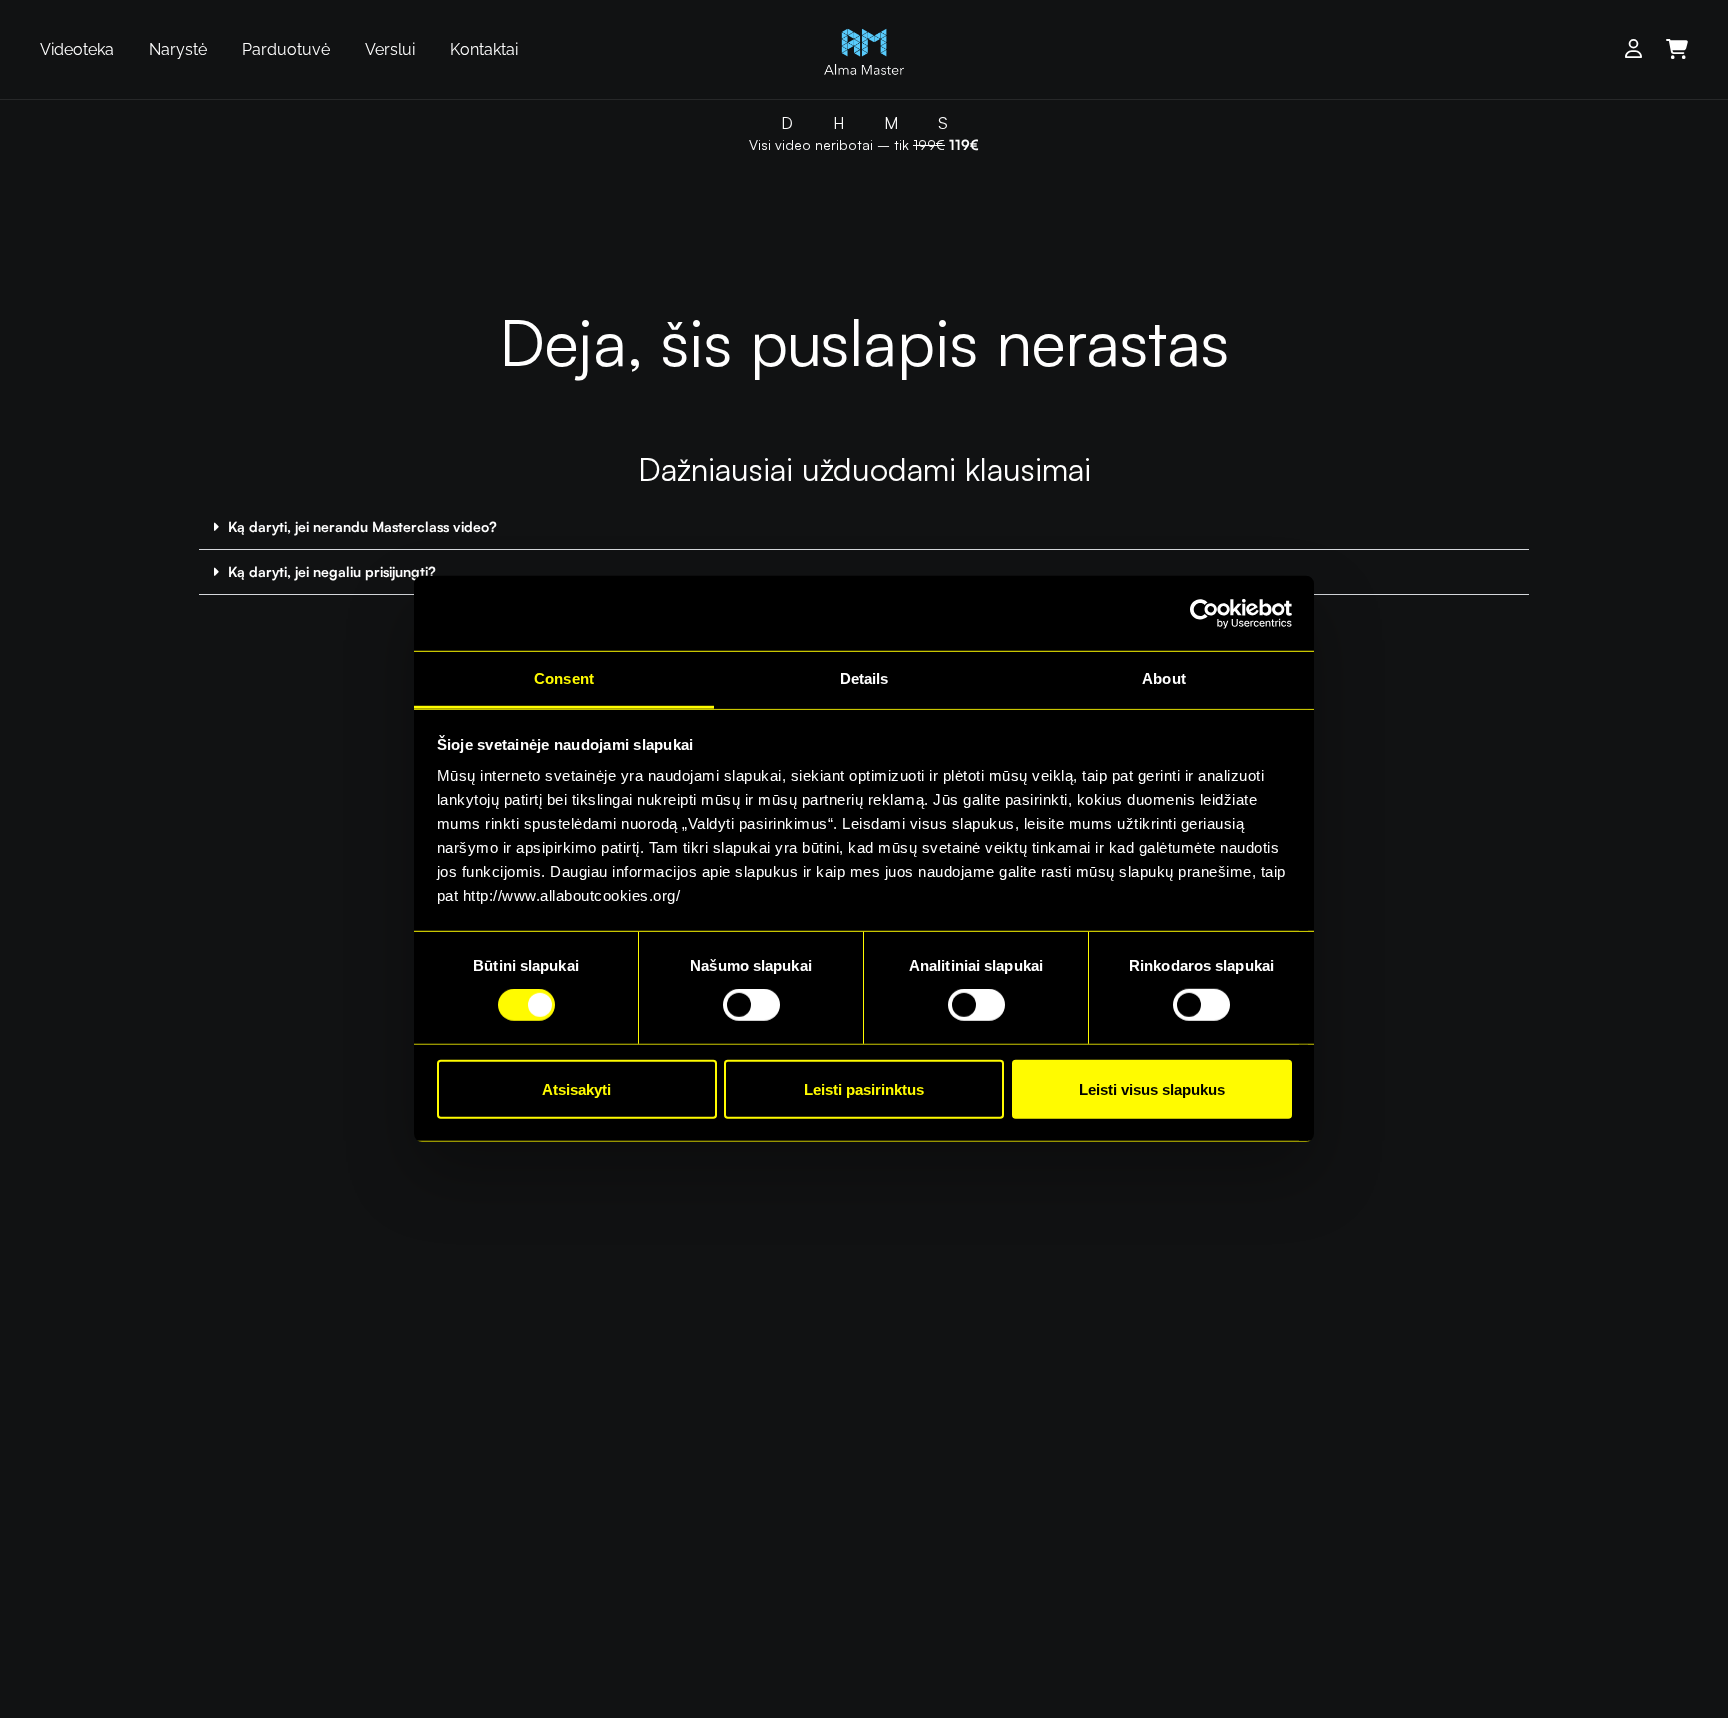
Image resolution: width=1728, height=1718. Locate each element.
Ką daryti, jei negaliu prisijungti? (332, 571)
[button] (863, 527)
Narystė (178, 49)
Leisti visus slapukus (1152, 1089)
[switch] (751, 1005)
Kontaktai (484, 49)
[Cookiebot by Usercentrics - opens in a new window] (1204, 613)
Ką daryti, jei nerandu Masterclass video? (362, 526)
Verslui (390, 49)
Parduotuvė (286, 49)
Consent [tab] (564, 678)
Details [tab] (864, 678)
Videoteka (77, 49)
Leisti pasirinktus (864, 1089)
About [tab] (1164, 678)
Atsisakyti (576, 1089)
